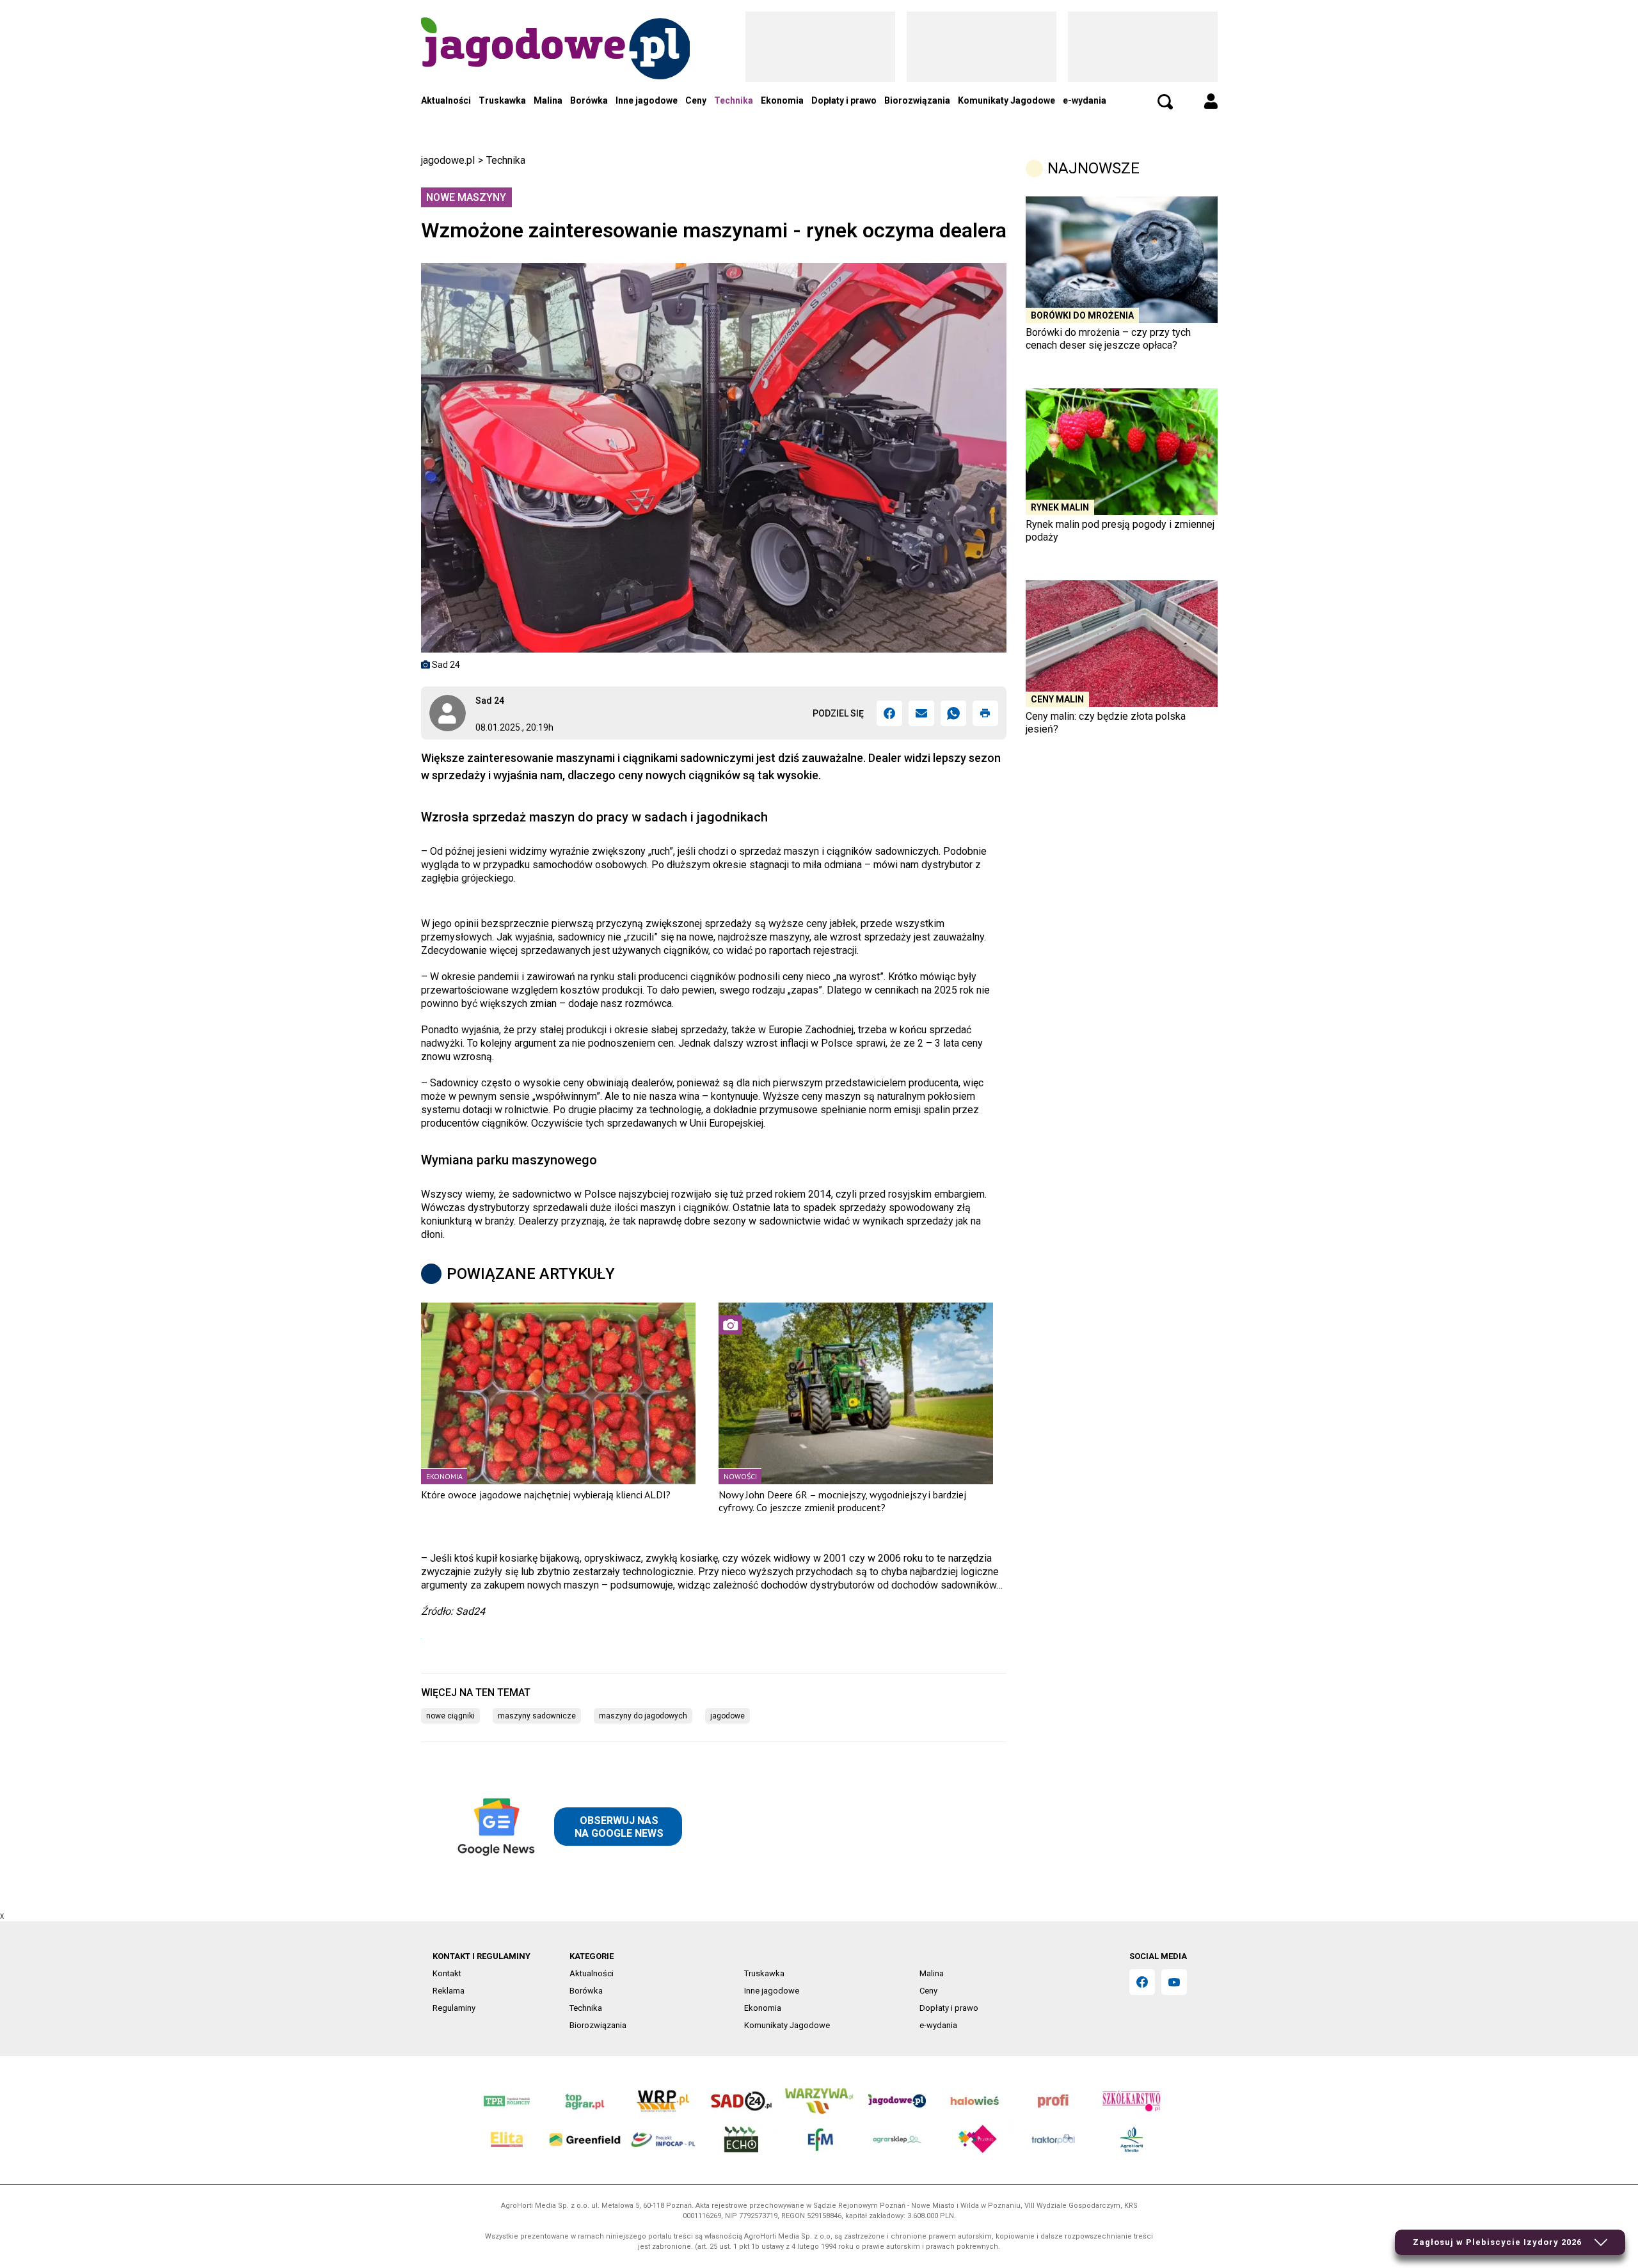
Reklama (449, 1991)
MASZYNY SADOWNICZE (537, 1716)
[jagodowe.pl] (555, 65)
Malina (548, 100)
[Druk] (985, 713)
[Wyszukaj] (1165, 102)
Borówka (589, 100)
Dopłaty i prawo (844, 100)
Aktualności (446, 100)
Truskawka (502, 100)
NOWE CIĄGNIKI (450, 1716)
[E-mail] (921, 713)
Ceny (696, 100)
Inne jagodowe (647, 100)
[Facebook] (889, 713)
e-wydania (1085, 100)
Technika (734, 100)
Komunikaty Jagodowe (1006, 100)
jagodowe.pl (448, 160)
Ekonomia (782, 100)
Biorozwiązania (917, 100)
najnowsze (1093, 168)
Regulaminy (454, 2008)
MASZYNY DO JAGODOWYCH (643, 1716)
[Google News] (567, 1827)
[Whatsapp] (953, 713)
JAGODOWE (728, 1716)
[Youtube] (1174, 1982)
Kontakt (447, 1973)
